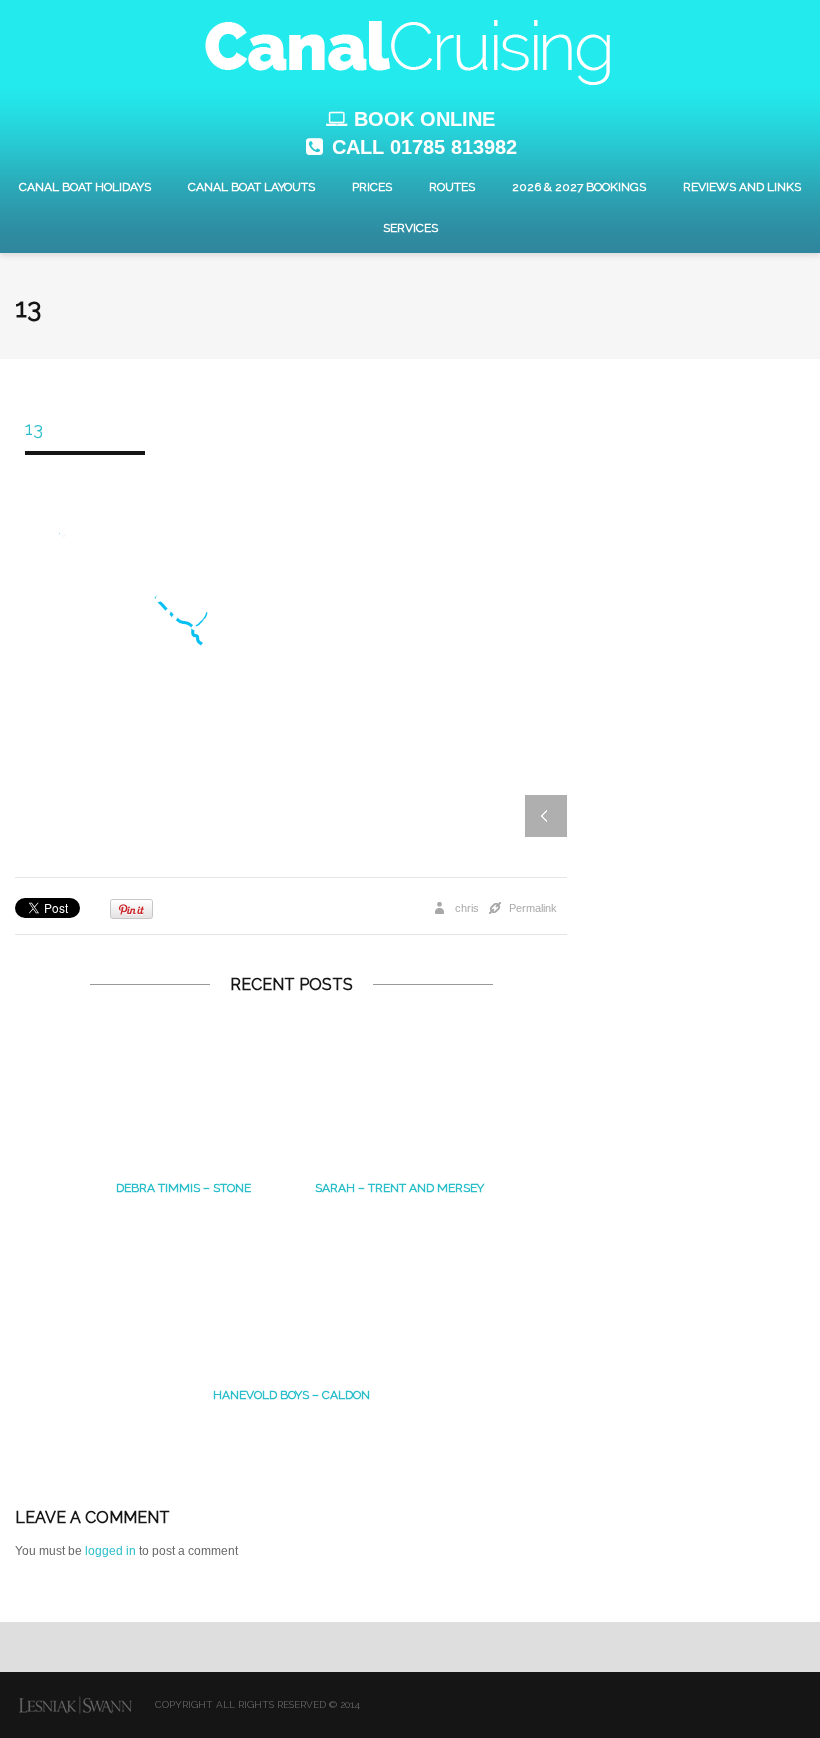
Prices (372, 187)
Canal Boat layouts (251, 187)
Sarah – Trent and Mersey (399, 1188)
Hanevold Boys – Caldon (291, 1395)
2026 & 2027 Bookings (579, 187)
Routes (452, 187)
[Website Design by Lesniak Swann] (75, 1705)
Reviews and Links (742, 187)
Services (410, 228)
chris (467, 908)
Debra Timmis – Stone (183, 1188)
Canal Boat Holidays (85, 187)
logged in (110, 1551)
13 (34, 428)
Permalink (533, 908)
